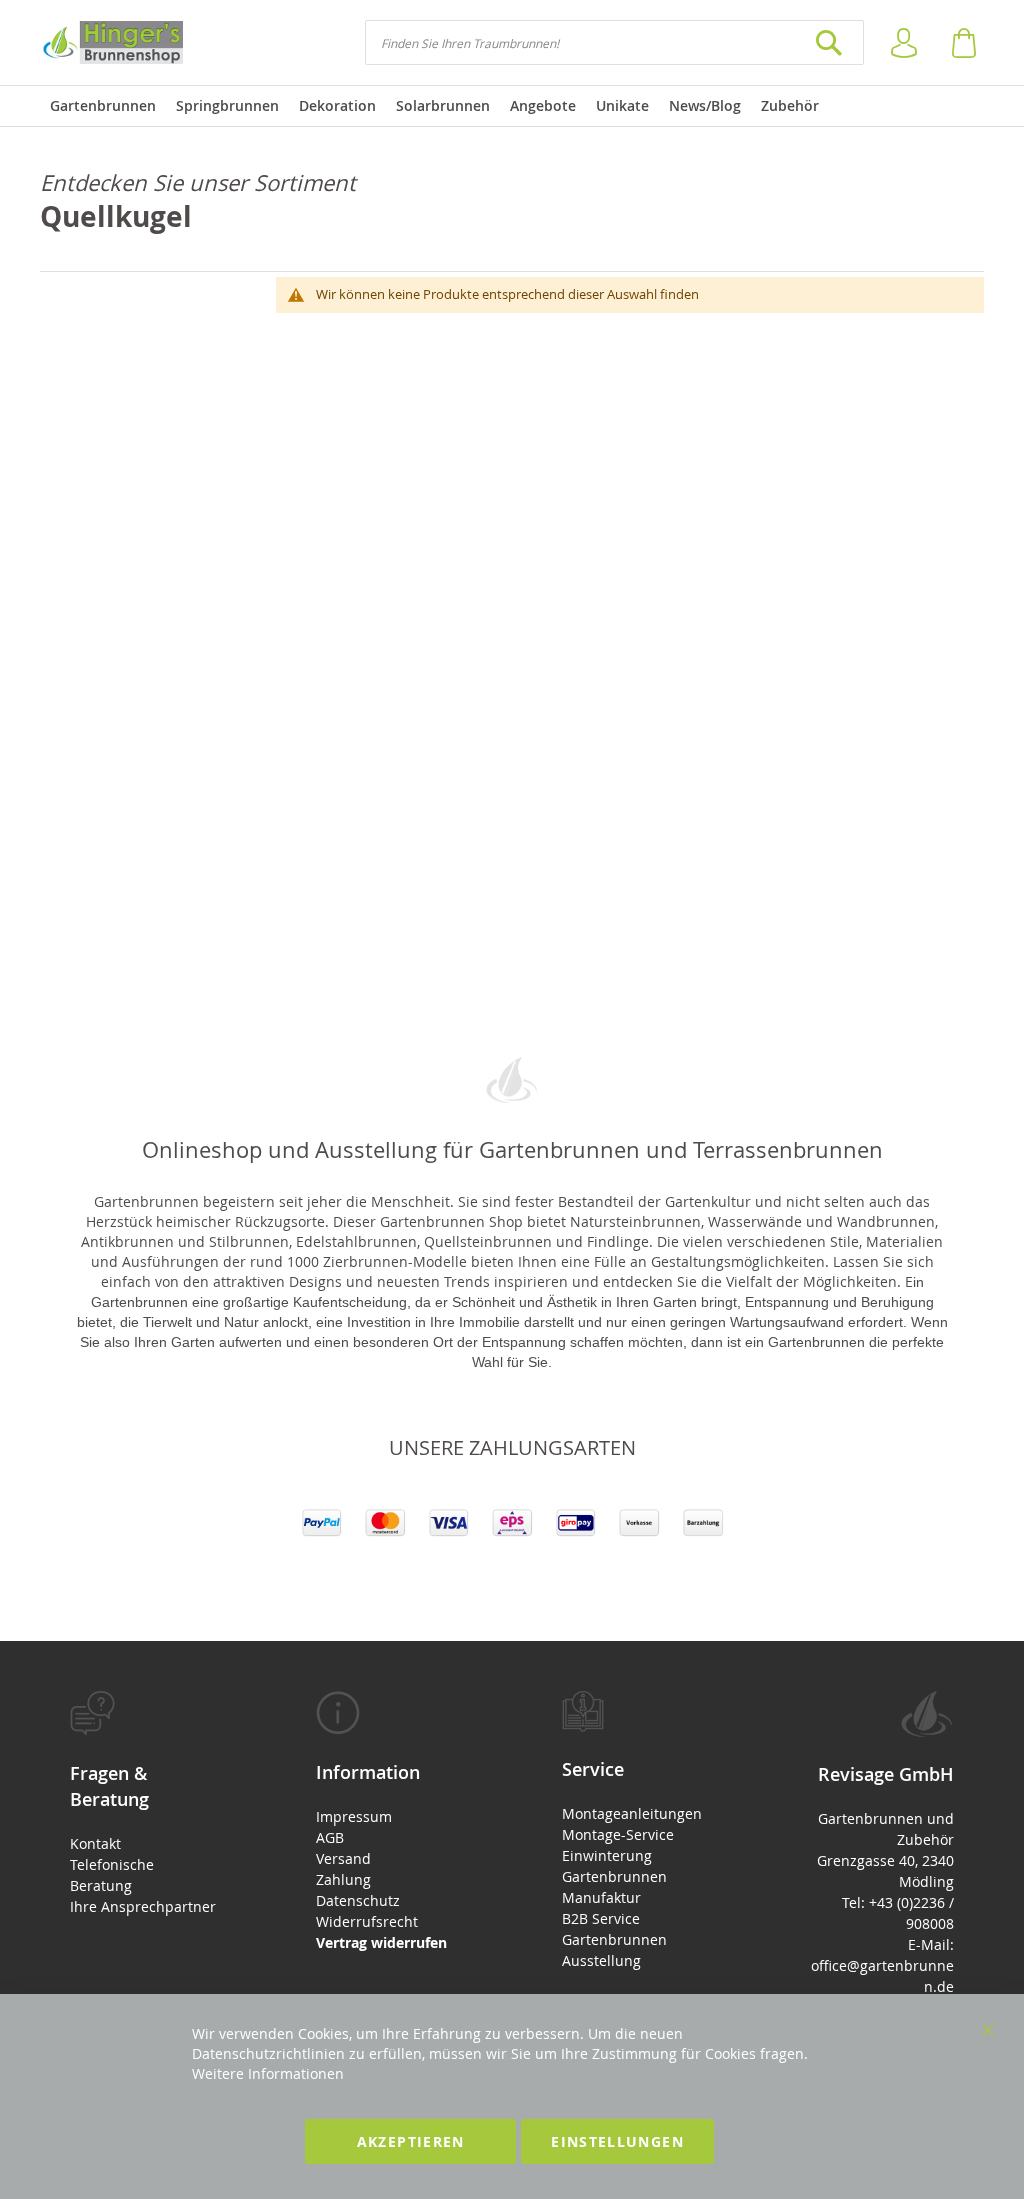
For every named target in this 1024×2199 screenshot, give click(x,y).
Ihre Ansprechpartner (143, 1906)
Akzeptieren (411, 2141)
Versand (343, 1858)
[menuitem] (103, 106)
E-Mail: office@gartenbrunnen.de (882, 1965)
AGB (330, 1837)
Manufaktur (601, 1897)
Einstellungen (617, 2141)
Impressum (354, 1816)
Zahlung (343, 1879)
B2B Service (601, 1918)
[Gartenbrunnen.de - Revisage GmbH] (111, 42)
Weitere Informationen (268, 2073)
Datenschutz (358, 1900)
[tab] (143, 1803)
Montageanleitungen (632, 1813)
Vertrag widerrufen (381, 1942)
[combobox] (614, 42)
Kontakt (95, 1843)
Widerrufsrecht (367, 1921)
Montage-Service (618, 1834)
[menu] (512, 106)
